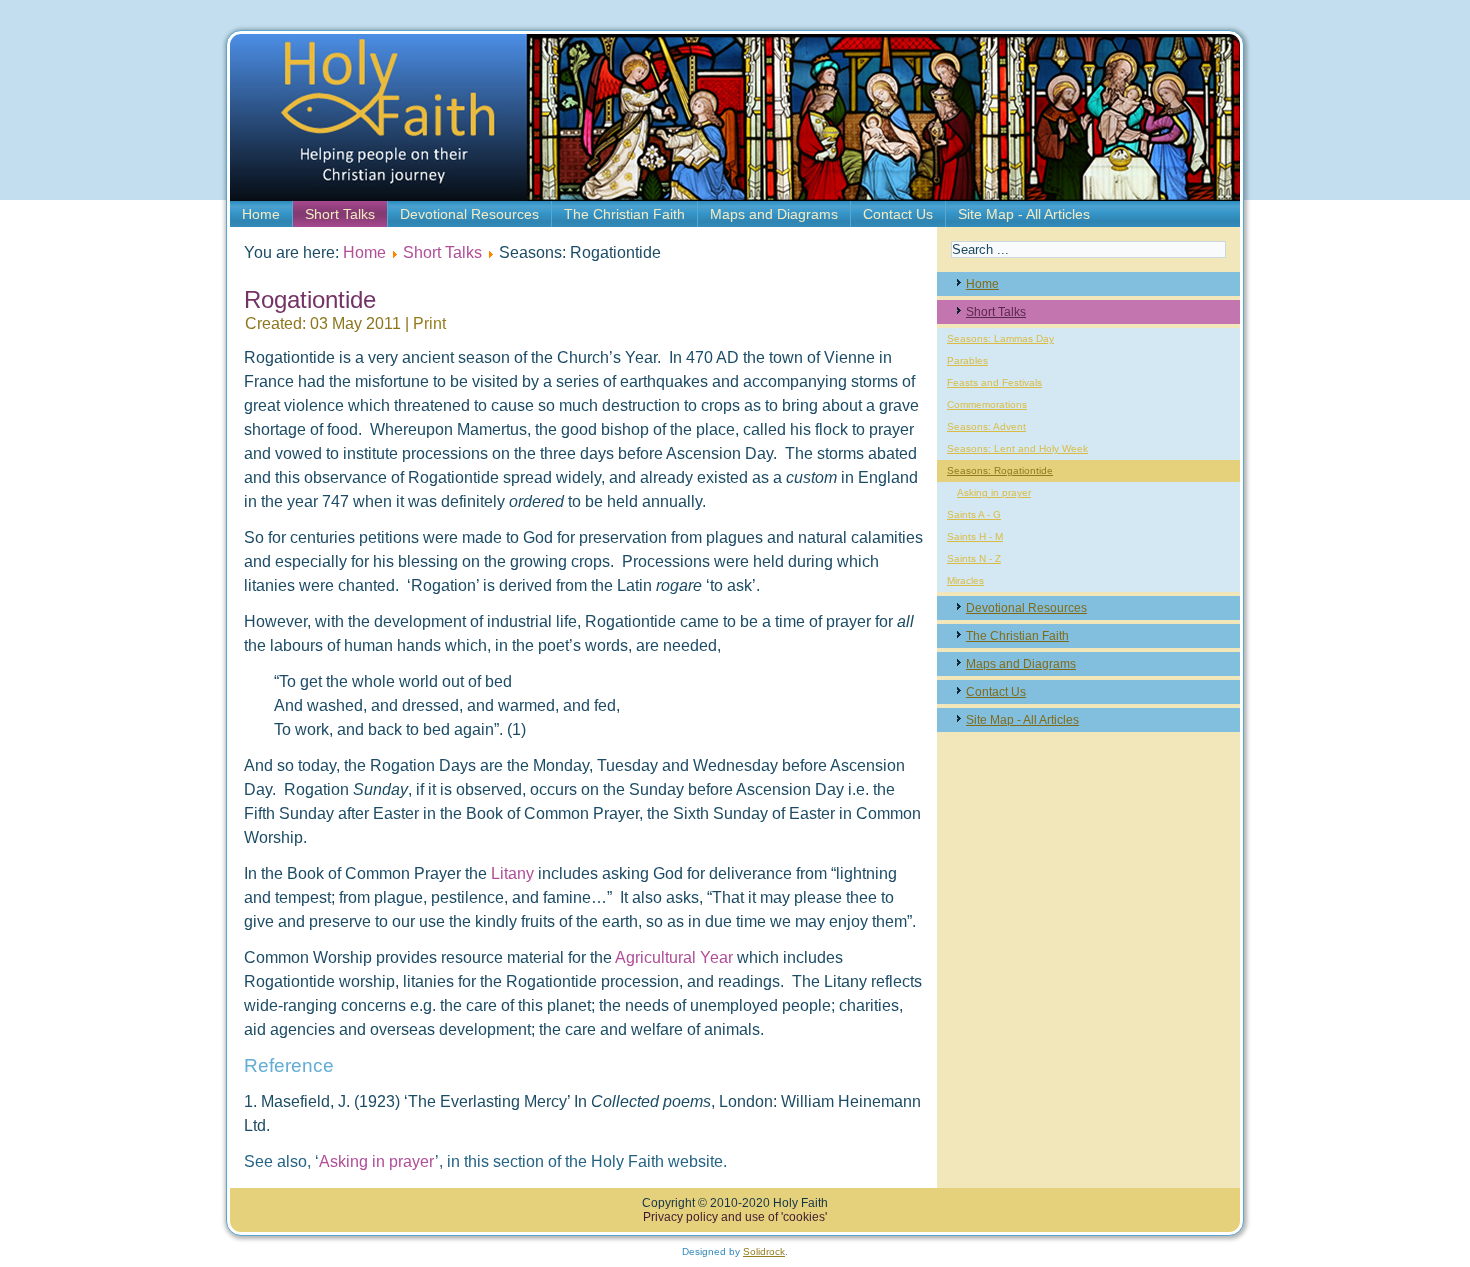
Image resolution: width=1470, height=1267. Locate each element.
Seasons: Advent (986, 426)
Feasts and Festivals (994, 382)
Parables (967, 360)
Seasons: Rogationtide (1000, 470)
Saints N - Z (974, 558)
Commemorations (987, 404)
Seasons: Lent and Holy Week (1017, 448)
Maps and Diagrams (774, 214)
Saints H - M (975, 536)
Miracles (965, 580)
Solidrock (764, 1251)
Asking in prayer (377, 1161)
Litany (514, 873)
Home (261, 214)
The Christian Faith (624, 214)
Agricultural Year (674, 957)
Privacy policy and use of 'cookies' (735, 1217)
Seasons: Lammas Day (1000, 338)
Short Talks (340, 214)
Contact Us (898, 214)
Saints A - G (974, 514)
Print (429, 323)
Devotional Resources (469, 214)
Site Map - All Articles (1024, 214)
